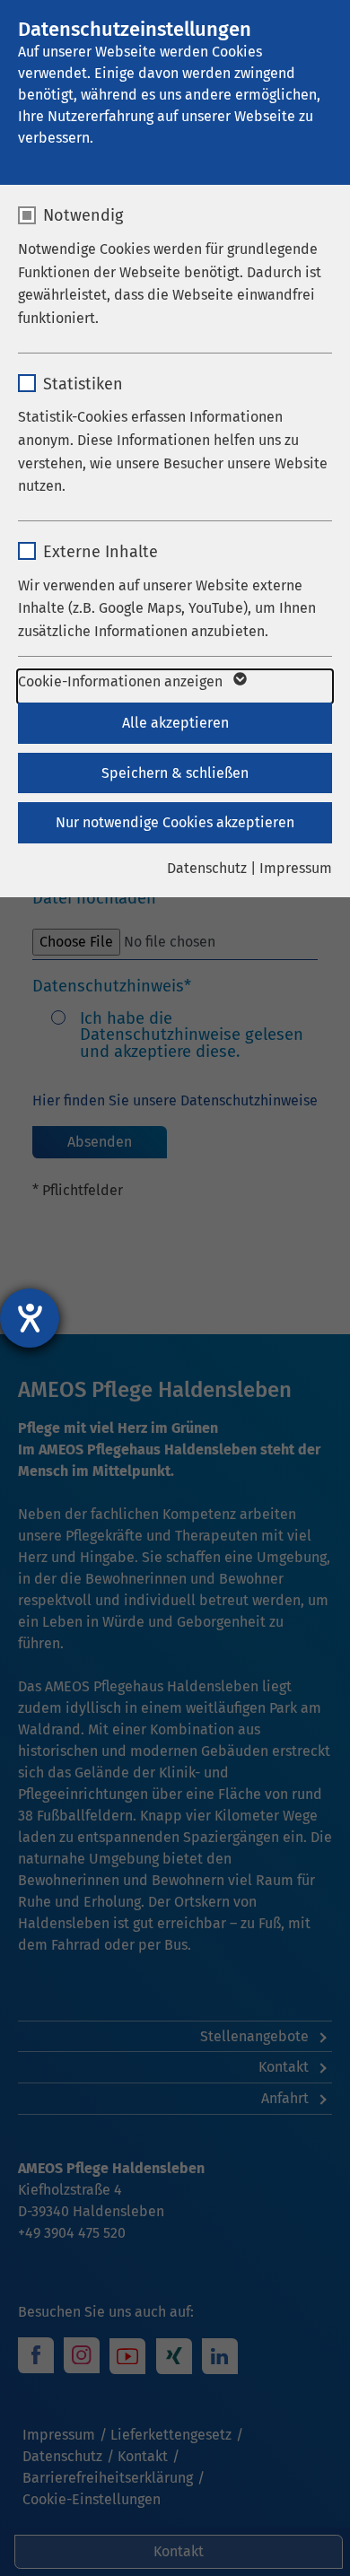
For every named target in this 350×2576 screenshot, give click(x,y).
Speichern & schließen (175, 773)
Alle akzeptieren (175, 723)
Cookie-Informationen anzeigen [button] (122, 681)
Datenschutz (207, 868)
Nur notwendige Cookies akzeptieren (175, 822)
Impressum (296, 868)
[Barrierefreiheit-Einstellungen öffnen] (30, 1318)
